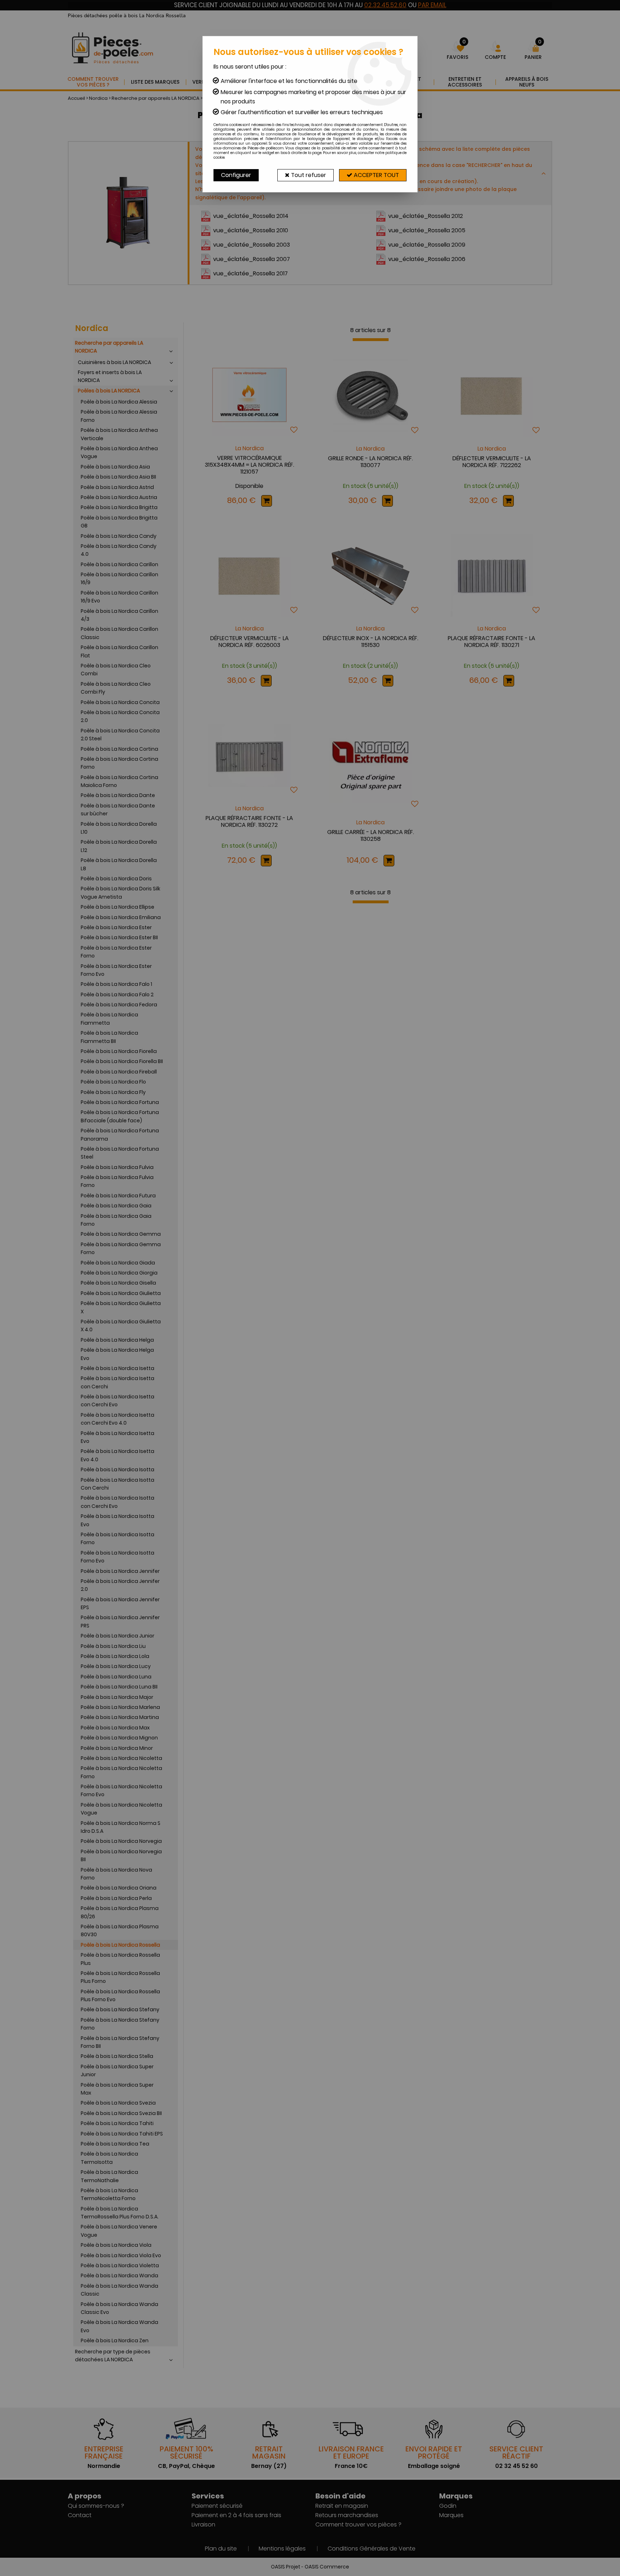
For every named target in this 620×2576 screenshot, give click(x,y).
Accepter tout (376, 175)
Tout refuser (308, 175)
